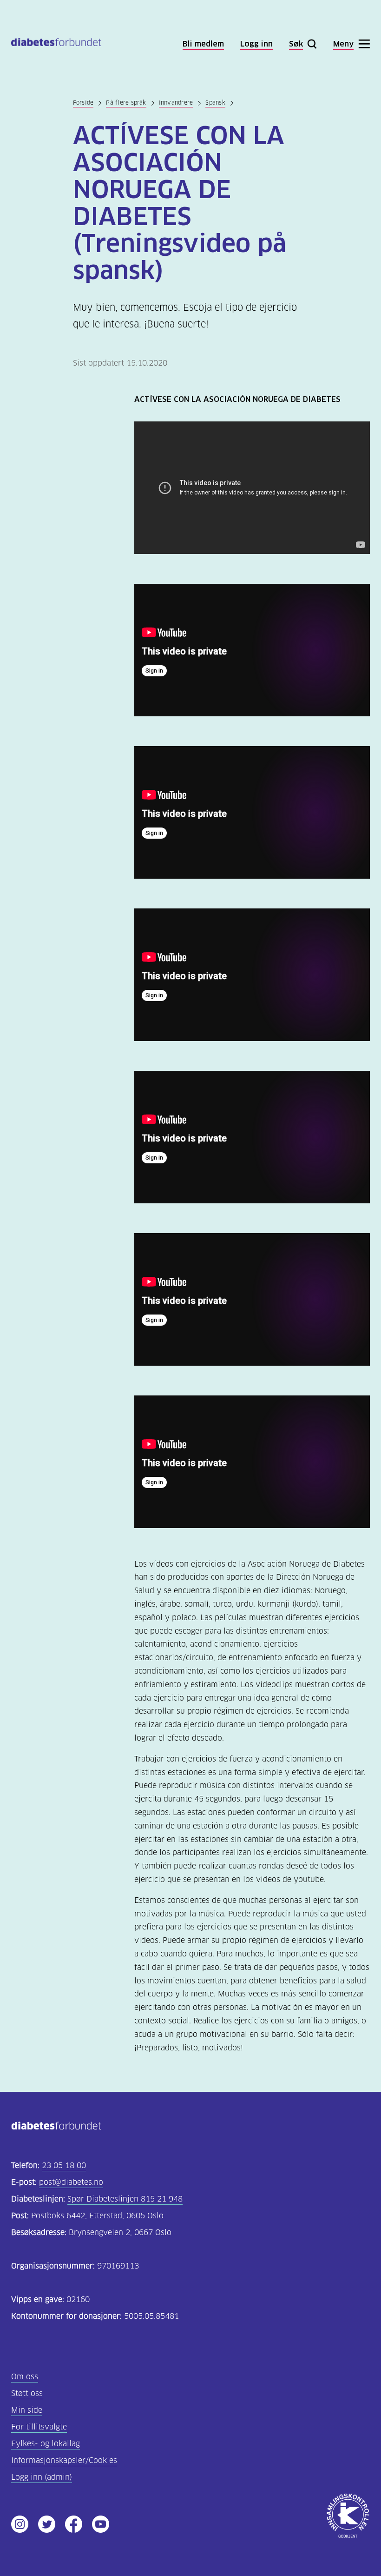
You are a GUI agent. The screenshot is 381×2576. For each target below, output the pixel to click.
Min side (27, 2410)
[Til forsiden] (56, 44)
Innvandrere (176, 103)
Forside (83, 103)
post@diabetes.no (71, 2182)
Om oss (25, 2377)
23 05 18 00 (64, 2166)
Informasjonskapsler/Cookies (64, 2460)
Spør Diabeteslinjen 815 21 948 (125, 2199)
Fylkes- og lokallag (46, 2444)
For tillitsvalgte (39, 2427)
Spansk (215, 103)
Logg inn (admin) (42, 2477)
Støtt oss (27, 2393)
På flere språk (126, 103)
